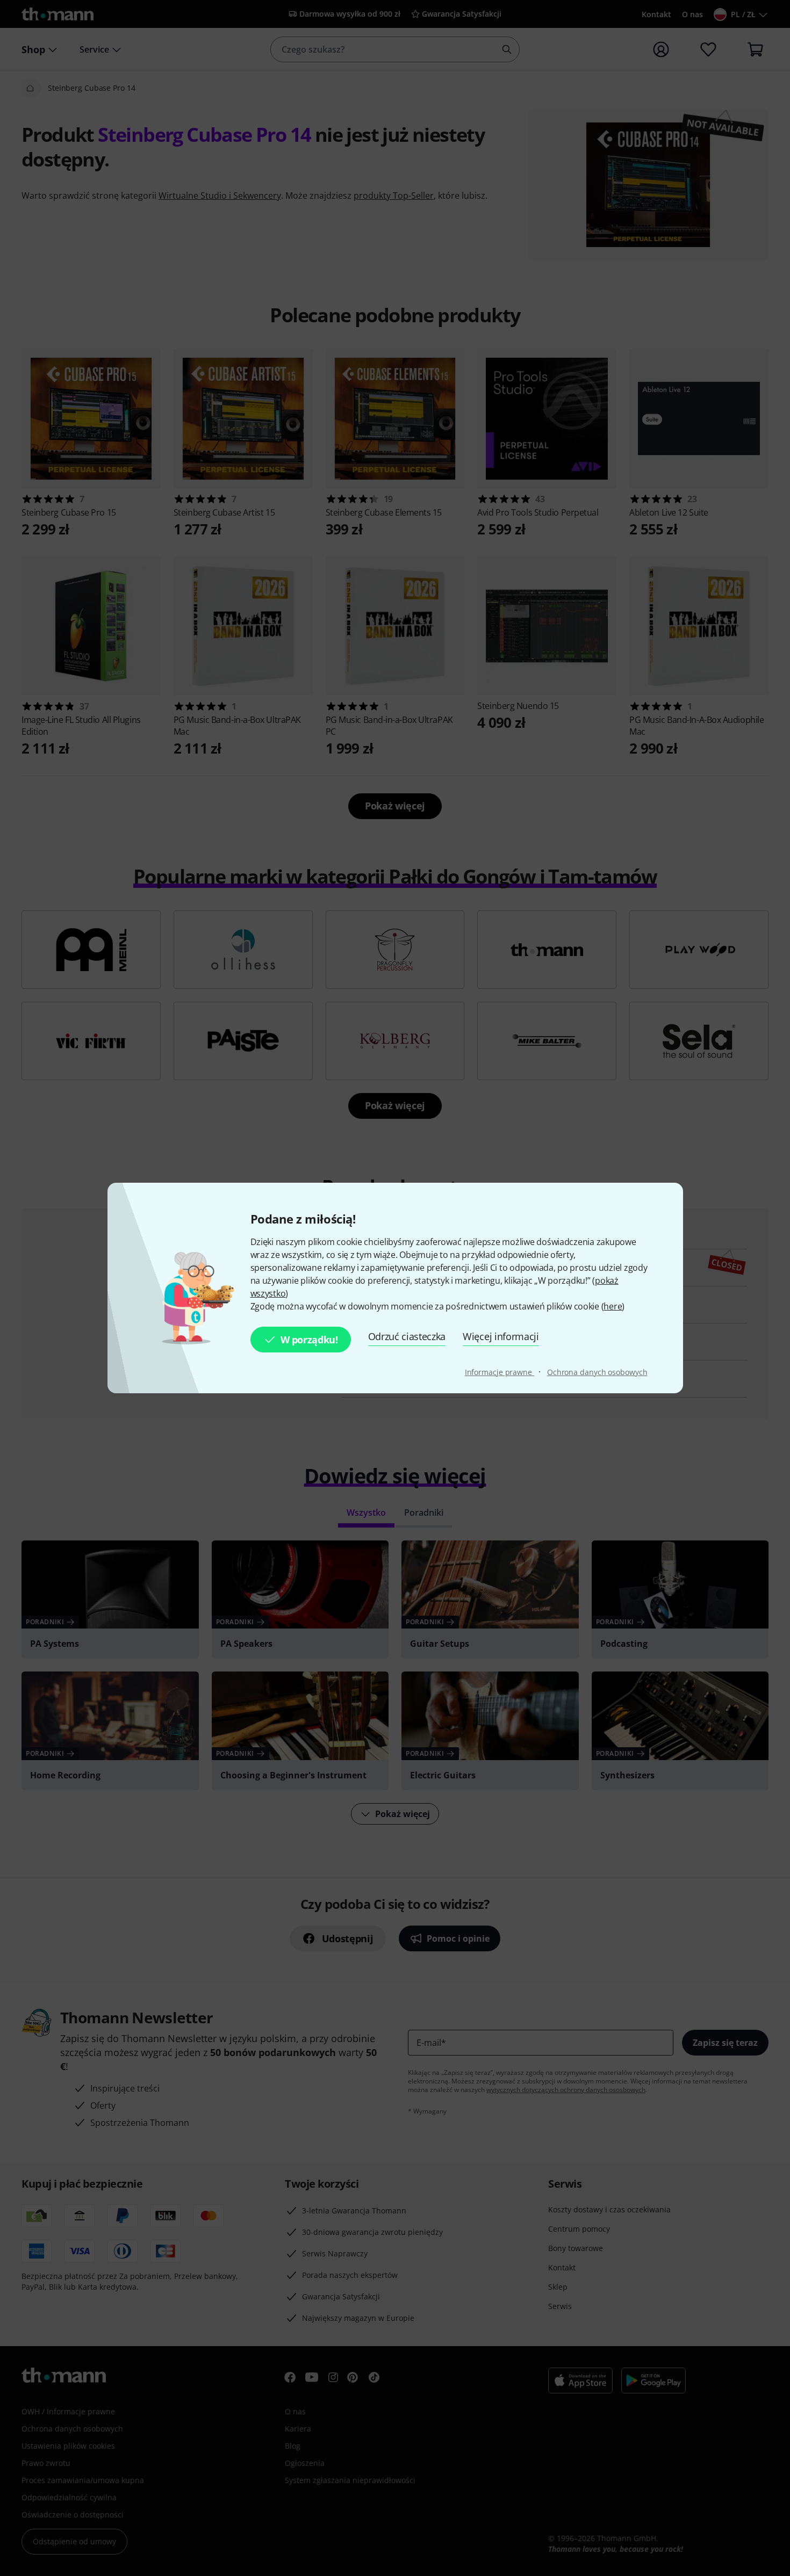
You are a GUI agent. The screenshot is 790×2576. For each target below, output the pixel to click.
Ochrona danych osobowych (597, 1372)
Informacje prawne (500, 1372)
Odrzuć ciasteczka (407, 1336)
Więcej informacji (501, 1336)
